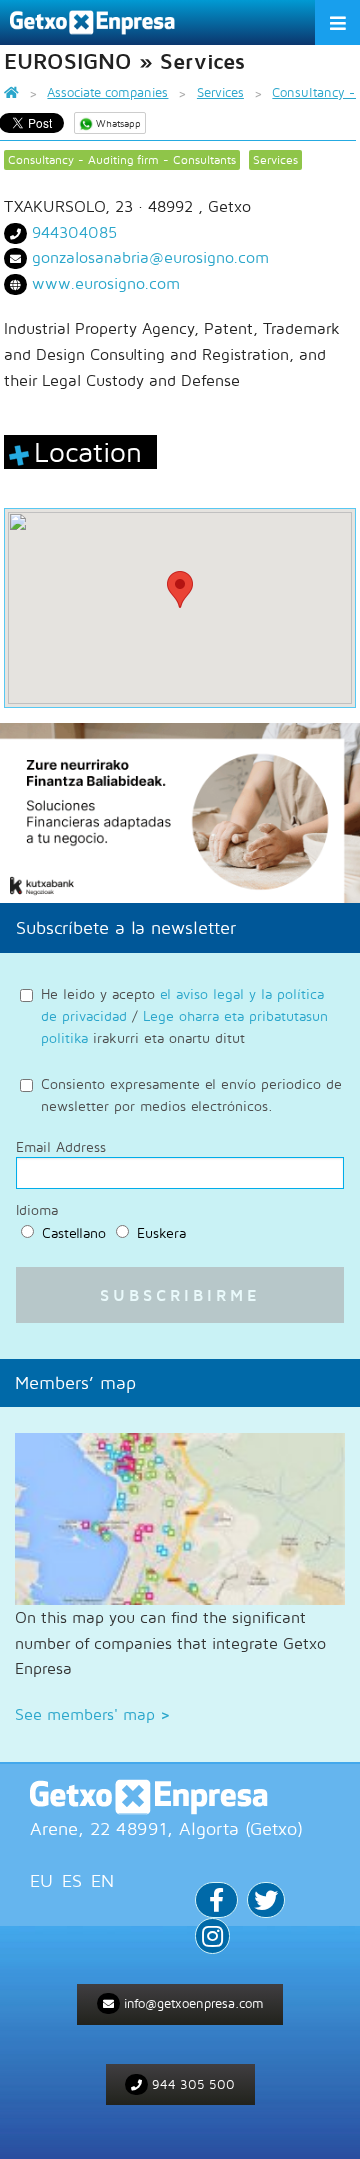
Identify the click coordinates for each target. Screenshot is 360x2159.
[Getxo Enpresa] (180, 1797)
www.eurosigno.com (106, 283)
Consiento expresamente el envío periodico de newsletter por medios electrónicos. (191, 1094)
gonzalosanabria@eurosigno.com (150, 257)
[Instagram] (212, 1938)
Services (275, 159)
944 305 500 (191, 2084)
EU (41, 1880)
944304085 (74, 232)
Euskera (161, 1232)
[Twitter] (266, 1902)
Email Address (61, 1147)
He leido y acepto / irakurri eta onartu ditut (184, 1016)
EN (102, 1880)
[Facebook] (216, 1902)
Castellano (74, 1232)
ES (72, 1880)
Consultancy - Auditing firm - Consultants (122, 159)
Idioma (37, 1210)
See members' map (92, 1714)
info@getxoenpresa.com (192, 2003)
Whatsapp (117, 123)
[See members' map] (180, 1519)
